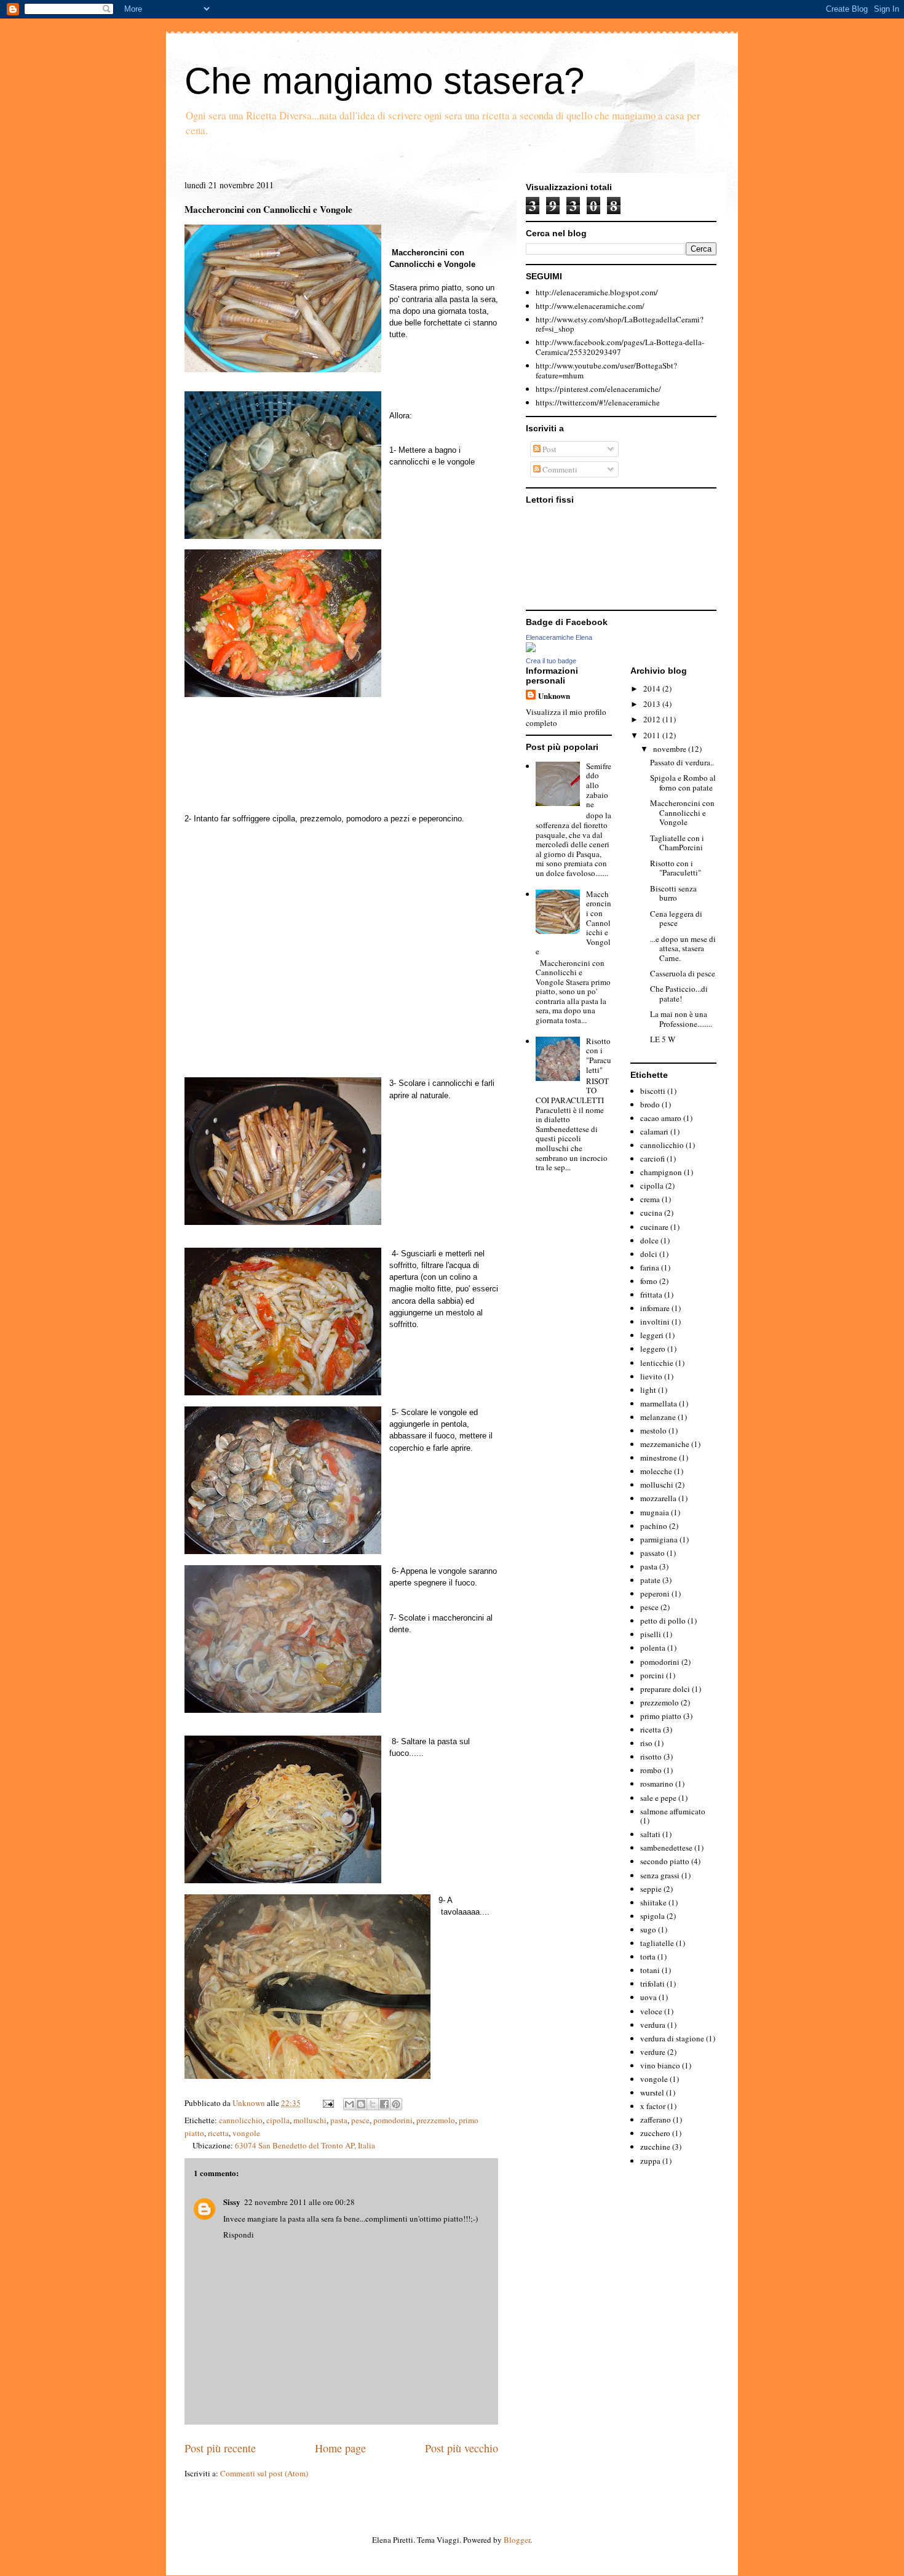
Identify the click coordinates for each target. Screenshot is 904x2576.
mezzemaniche (665, 1444)
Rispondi (239, 2235)
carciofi (652, 1158)
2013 (653, 704)
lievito (651, 1376)
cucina (651, 1213)
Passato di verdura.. (682, 762)
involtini (655, 1322)
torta (648, 1956)
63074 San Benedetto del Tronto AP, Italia (305, 2145)
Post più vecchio (462, 2448)
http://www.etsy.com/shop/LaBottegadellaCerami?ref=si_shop (620, 324)
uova (648, 1997)
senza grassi (660, 1875)
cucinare (654, 1227)
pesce (360, 2120)
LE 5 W (663, 1039)
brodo (650, 1104)
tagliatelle (657, 1943)
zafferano (656, 2119)
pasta (339, 2120)
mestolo (653, 1430)
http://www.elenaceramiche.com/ (590, 306)
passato (652, 1553)
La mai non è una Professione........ (681, 1019)
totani (650, 1970)
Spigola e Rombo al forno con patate (683, 783)
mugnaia (655, 1512)
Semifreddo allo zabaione (599, 785)
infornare (655, 1308)
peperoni (655, 1593)
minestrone (659, 1457)
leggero (653, 1349)
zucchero (655, 2133)
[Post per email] (327, 2103)
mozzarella (658, 1498)
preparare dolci (665, 1689)
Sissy (232, 2202)
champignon (661, 1172)
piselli (651, 1634)
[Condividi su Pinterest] (396, 2104)
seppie (651, 1889)
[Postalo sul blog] (361, 2104)
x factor (653, 2106)
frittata (651, 1294)
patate (650, 1580)
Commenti (559, 469)
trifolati (652, 1984)
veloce (651, 2011)
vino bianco (660, 2065)
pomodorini (393, 2120)
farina (650, 1267)
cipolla (278, 2120)
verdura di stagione (672, 2038)
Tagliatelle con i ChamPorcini (677, 843)
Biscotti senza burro (673, 893)
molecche (656, 1471)
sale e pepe (658, 1798)
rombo (651, 1770)
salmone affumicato (673, 1811)
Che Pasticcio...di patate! (679, 994)
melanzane (658, 1417)
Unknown (250, 2103)
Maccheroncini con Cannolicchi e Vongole (682, 812)
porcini (652, 1675)
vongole (246, 2133)
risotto (651, 1757)
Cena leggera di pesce (676, 919)
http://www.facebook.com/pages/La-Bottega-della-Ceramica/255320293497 (620, 347)
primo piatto (661, 1716)
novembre (671, 749)
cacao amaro (661, 1118)
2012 (653, 719)
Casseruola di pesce (683, 973)
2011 (653, 735)
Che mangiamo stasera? (384, 81)
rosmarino (657, 1784)
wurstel (652, 2092)
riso (646, 1743)
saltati (650, 1834)
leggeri (652, 1335)
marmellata (659, 1403)
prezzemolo (436, 2120)
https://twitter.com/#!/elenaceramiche (598, 402)
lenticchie (657, 1363)
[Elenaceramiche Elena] (531, 649)
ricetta (218, 2133)
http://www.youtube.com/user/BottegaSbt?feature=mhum (606, 370)
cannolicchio (241, 2120)
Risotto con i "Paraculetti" (599, 1055)
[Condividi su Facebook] (384, 2104)
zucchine (655, 2147)
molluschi (310, 2120)
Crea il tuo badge (551, 661)
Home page (340, 2448)
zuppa (650, 2161)
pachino (654, 1526)
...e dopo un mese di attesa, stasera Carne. (683, 948)
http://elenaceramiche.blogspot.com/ (597, 292)
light (648, 1390)
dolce (649, 1240)
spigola (652, 1916)
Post (549, 449)
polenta (653, 1648)
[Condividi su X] (373, 2104)
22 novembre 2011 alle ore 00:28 (299, 2202)
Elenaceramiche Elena (559, 637)
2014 (653, 688)
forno (649, 1281)
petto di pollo (663, 1621)
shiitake (653, 1902)
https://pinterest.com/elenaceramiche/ (598, 389)
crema (650, 1199)
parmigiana (659, 1539)
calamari (654, 1131)
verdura (653, 2025)
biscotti (653, 1091)
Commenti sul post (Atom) (264, 2473)
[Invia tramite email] (349, 2104)
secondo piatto (665, 1861)
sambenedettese (666, 1848)
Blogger (517, 2540)
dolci (649, 1254)
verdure (653, 2052)
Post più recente (220, 2448)
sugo (648, 1929)
